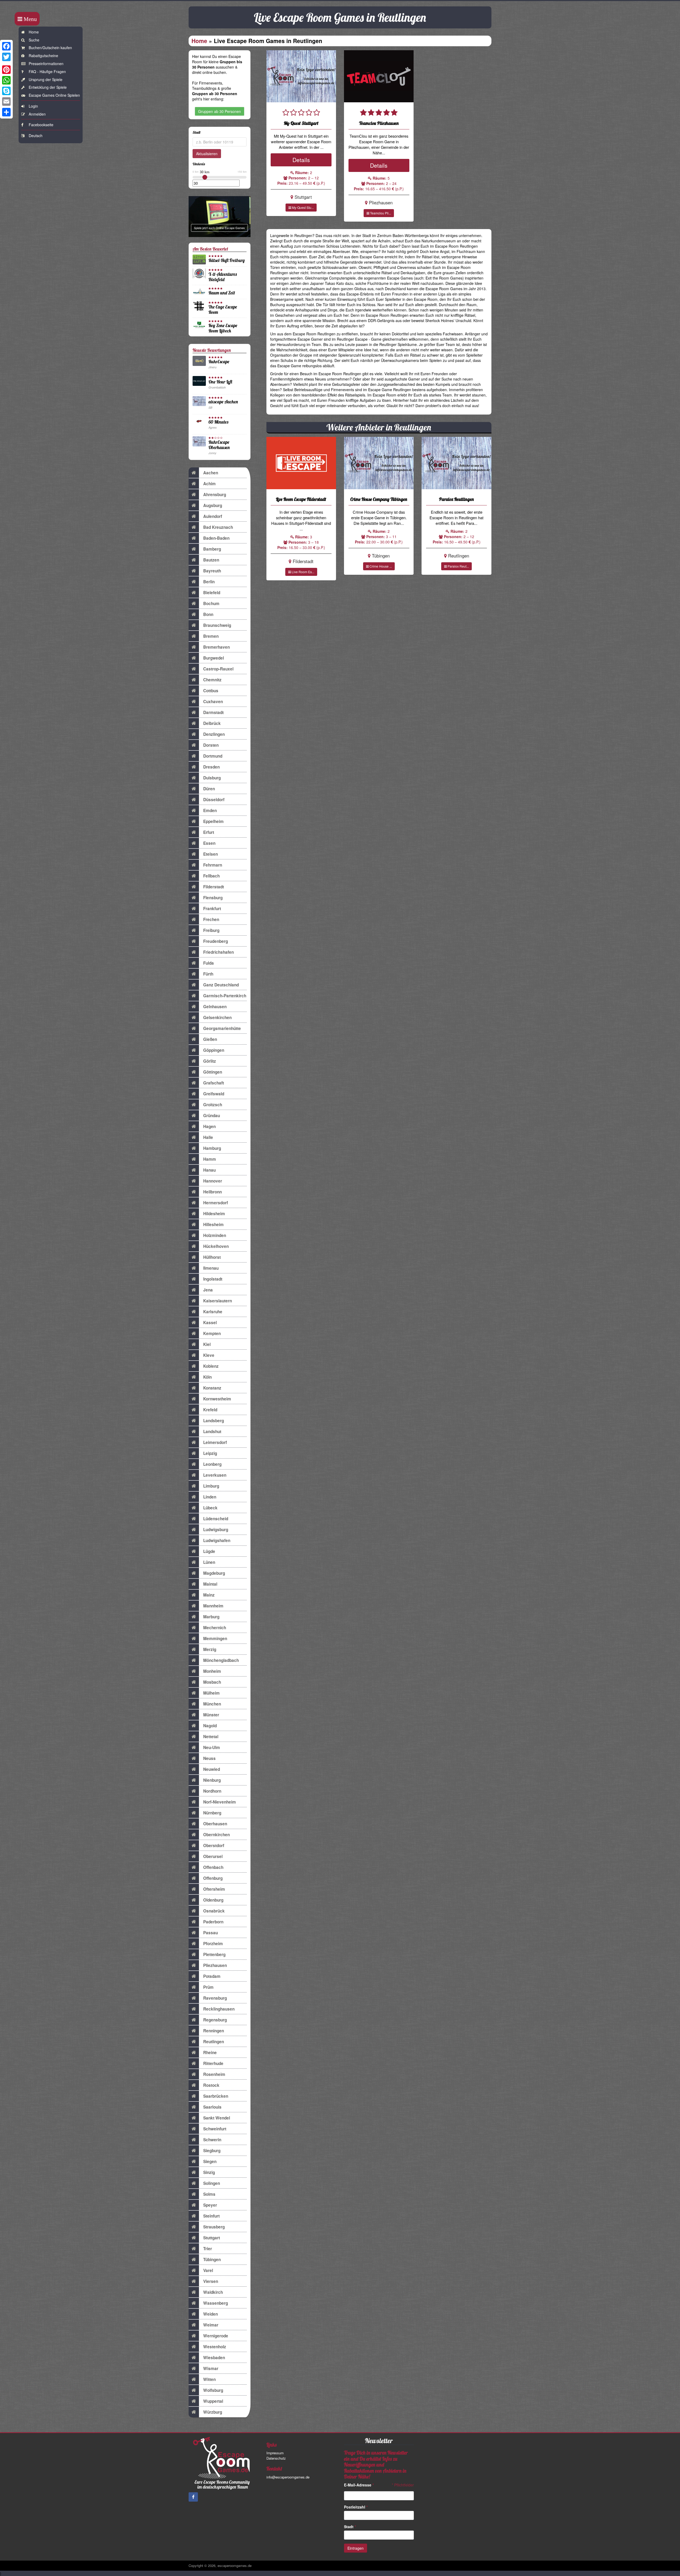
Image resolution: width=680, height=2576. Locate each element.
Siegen (210, 2161)
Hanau (209, 1170)
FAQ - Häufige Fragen (47, 71)
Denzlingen (214, 734)
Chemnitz (212, 680)
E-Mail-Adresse (359, 2485)
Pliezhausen (215, 1965)
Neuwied (212, 1769)
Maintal (210, 1584)
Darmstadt (213, 712)
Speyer (210, 2205)
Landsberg (214, 1421)
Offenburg (213, 1878)
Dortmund (213, 756)
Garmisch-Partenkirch (225, 996)
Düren (209, 789)
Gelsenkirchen (217, 1017)
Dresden (211, 767)
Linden (210, 1497)
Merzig (210, 1649)
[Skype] (6, 91)
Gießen (210, 1039)
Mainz (209, 1595)
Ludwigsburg (216, 1530)
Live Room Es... (303, 572)
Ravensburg (215, 1998)
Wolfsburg (213, 2390)
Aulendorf (213, 516)
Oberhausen (215, 1824)
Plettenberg (214, 1954)
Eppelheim (213, 821)
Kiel (207, 1344)
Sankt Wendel (217, 2118)
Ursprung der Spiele (46, 79)
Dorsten (211, 745)
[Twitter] (6, 57)
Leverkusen (215, 1475)
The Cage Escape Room (223, 309)
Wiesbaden (214, 2358)
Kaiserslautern (218, 1301)
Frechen (211, 919)
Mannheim (213, 1606)
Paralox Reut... (458, 566)
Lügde (209, 1551)
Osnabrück (214, 1911)
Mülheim (211, 1693)
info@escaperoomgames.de (288, 2477)
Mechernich (215, 1628)
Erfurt (209, 832)
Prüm (208, 1987)
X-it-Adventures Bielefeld (223, 277)
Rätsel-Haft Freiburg (227, 260)
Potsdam (212, 1976)
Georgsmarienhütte (222, 1028)
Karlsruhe (213, 1312)
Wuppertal (213, 2401)
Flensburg (213, 898)
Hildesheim (214, 1214)
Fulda (209, 963)
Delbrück (212, 723)
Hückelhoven (216, 1246)
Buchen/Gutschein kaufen (50, 48)
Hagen (209, 1126)
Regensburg (215, 2020)
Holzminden (215, 1235)
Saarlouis (212, 2107)
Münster (211, 1715)
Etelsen (211, 854)
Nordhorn (212, 1791)
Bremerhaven (216, 647)
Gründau (212, 1116)
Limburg (211, 1486)
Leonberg (212, 1464)
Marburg (211, 1617)
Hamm (210, 1159)
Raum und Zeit (222, 293)
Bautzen (211, 560)
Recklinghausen (219, 2009)
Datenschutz (276, 2458)
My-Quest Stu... (302, 207)
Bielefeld (212, 593)
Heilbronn (212, 1192)
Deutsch (36, 136)
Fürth (208, 974)
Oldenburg (213, 1900)
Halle (208, 1137)
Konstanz (212, 1388)
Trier (208, 2249)
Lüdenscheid (216, 1519)
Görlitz (210, 1061)
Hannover (213, 1181)
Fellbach (211, 876)
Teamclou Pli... (380, 213)
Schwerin (212, 2140)
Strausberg (214, 2227)
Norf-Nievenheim (220, 1802)
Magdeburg (214, 1573)
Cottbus (211, 691)
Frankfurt (212, 909)
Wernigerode (216, 2336)
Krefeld (210, 1410)
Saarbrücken (216, 2096)
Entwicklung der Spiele (48, 87)
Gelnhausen (215, 1007)
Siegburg (212, 2151)
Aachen (211, 473)
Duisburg (212, 778)
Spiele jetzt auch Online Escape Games (219, 228)
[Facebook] (6, 46)
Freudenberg (216, 941)
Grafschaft (214, 1083)
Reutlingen (214, 2042)
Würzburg (213, 2412)
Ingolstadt (213, 1279)
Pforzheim (213, 1944)
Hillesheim (213, 1224)
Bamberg (212, 549)
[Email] (6, 102)
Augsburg (213, 505)
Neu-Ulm (212, 1747)
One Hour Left (220, 382)
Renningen (214, 2031)
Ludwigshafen (217, 1540)
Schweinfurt (215, 2129)
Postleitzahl (356, 2507)
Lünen (209, 1562)
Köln (207, 1377)
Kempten (212, 1333)
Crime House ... (380, 566)
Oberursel (213, 1856)
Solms (209, 2194)
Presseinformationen (46, 64)
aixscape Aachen (223, 402)
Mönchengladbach (221, 1660)
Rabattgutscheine (43, 56)
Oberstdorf (214, 1846)
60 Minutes (218, 422)
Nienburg (212, 1780)
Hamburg (212, 1148)
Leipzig (210, 1453)
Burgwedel (214, 658)
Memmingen (215, 1638)
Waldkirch (213, 2292)
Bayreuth (212, 571)
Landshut (212, 1431)
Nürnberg (212, 1813)
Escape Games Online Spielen (54, 95)
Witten (209, 2379)
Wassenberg (216, 2303)
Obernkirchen (216, 1835)
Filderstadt (214, 887)
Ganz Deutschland (221, 985)
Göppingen (214, 1050)
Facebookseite (41, 125)
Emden (210, 810)
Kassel (210, 1323)
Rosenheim (214, 2074)
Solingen (212, 2183)
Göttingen (213, 1072)
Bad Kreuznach (218, 527)
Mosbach (212, 1682)
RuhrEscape (219, 362)
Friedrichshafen (218, 952)
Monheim (212, 1671)
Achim (209, 484)
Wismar (211, 2368)
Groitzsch (213, 1105)
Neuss (209, 1758)
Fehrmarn (213, 865)
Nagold (210, 1726)
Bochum (211, 603)
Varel (208, 2270)
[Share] (6, 112)
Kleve (209, 1355)
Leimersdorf (215, 1442)
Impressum (275, 2453)
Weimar (211, 2325)
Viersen (211, 2281)
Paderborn (213, 1922)
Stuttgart (212, 2238)
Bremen (211, 636)
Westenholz (215, 2347)
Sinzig (209, 2172)
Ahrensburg (215, 495)
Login (33, 106)
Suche (34, 40)
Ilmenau (211, 1268)
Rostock (211, 2085)
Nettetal (211, 1737)
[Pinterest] (6, 70)
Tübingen (212, 2260)
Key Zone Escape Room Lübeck (223, 328)
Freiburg (211, 930)
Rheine (210, 2053)
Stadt (350, 2527)
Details (301, 160)
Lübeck (210, 1508)
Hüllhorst (212, 1257)
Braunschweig (217, 625)
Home (34, 32)
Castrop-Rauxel (218, 669)
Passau (211, 1933)
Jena (208, 1290)
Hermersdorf (216, 1203)
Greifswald (214, 1094)
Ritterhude (213, 2063)
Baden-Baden (216, 538)
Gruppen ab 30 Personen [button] (220, 111)
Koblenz (211, 1366)
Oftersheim (214, 1889)
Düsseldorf (214, 800)
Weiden (211, 2314)
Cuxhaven (213, 702)
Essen (209, 843)
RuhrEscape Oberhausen (219, 445)
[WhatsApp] (6, 80)
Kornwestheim (217, 1399)
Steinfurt (211, 2216)
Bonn (208, 614)
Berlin (209, 582)
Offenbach (213, 1867)
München (212, 1704)
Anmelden (37, 114)
